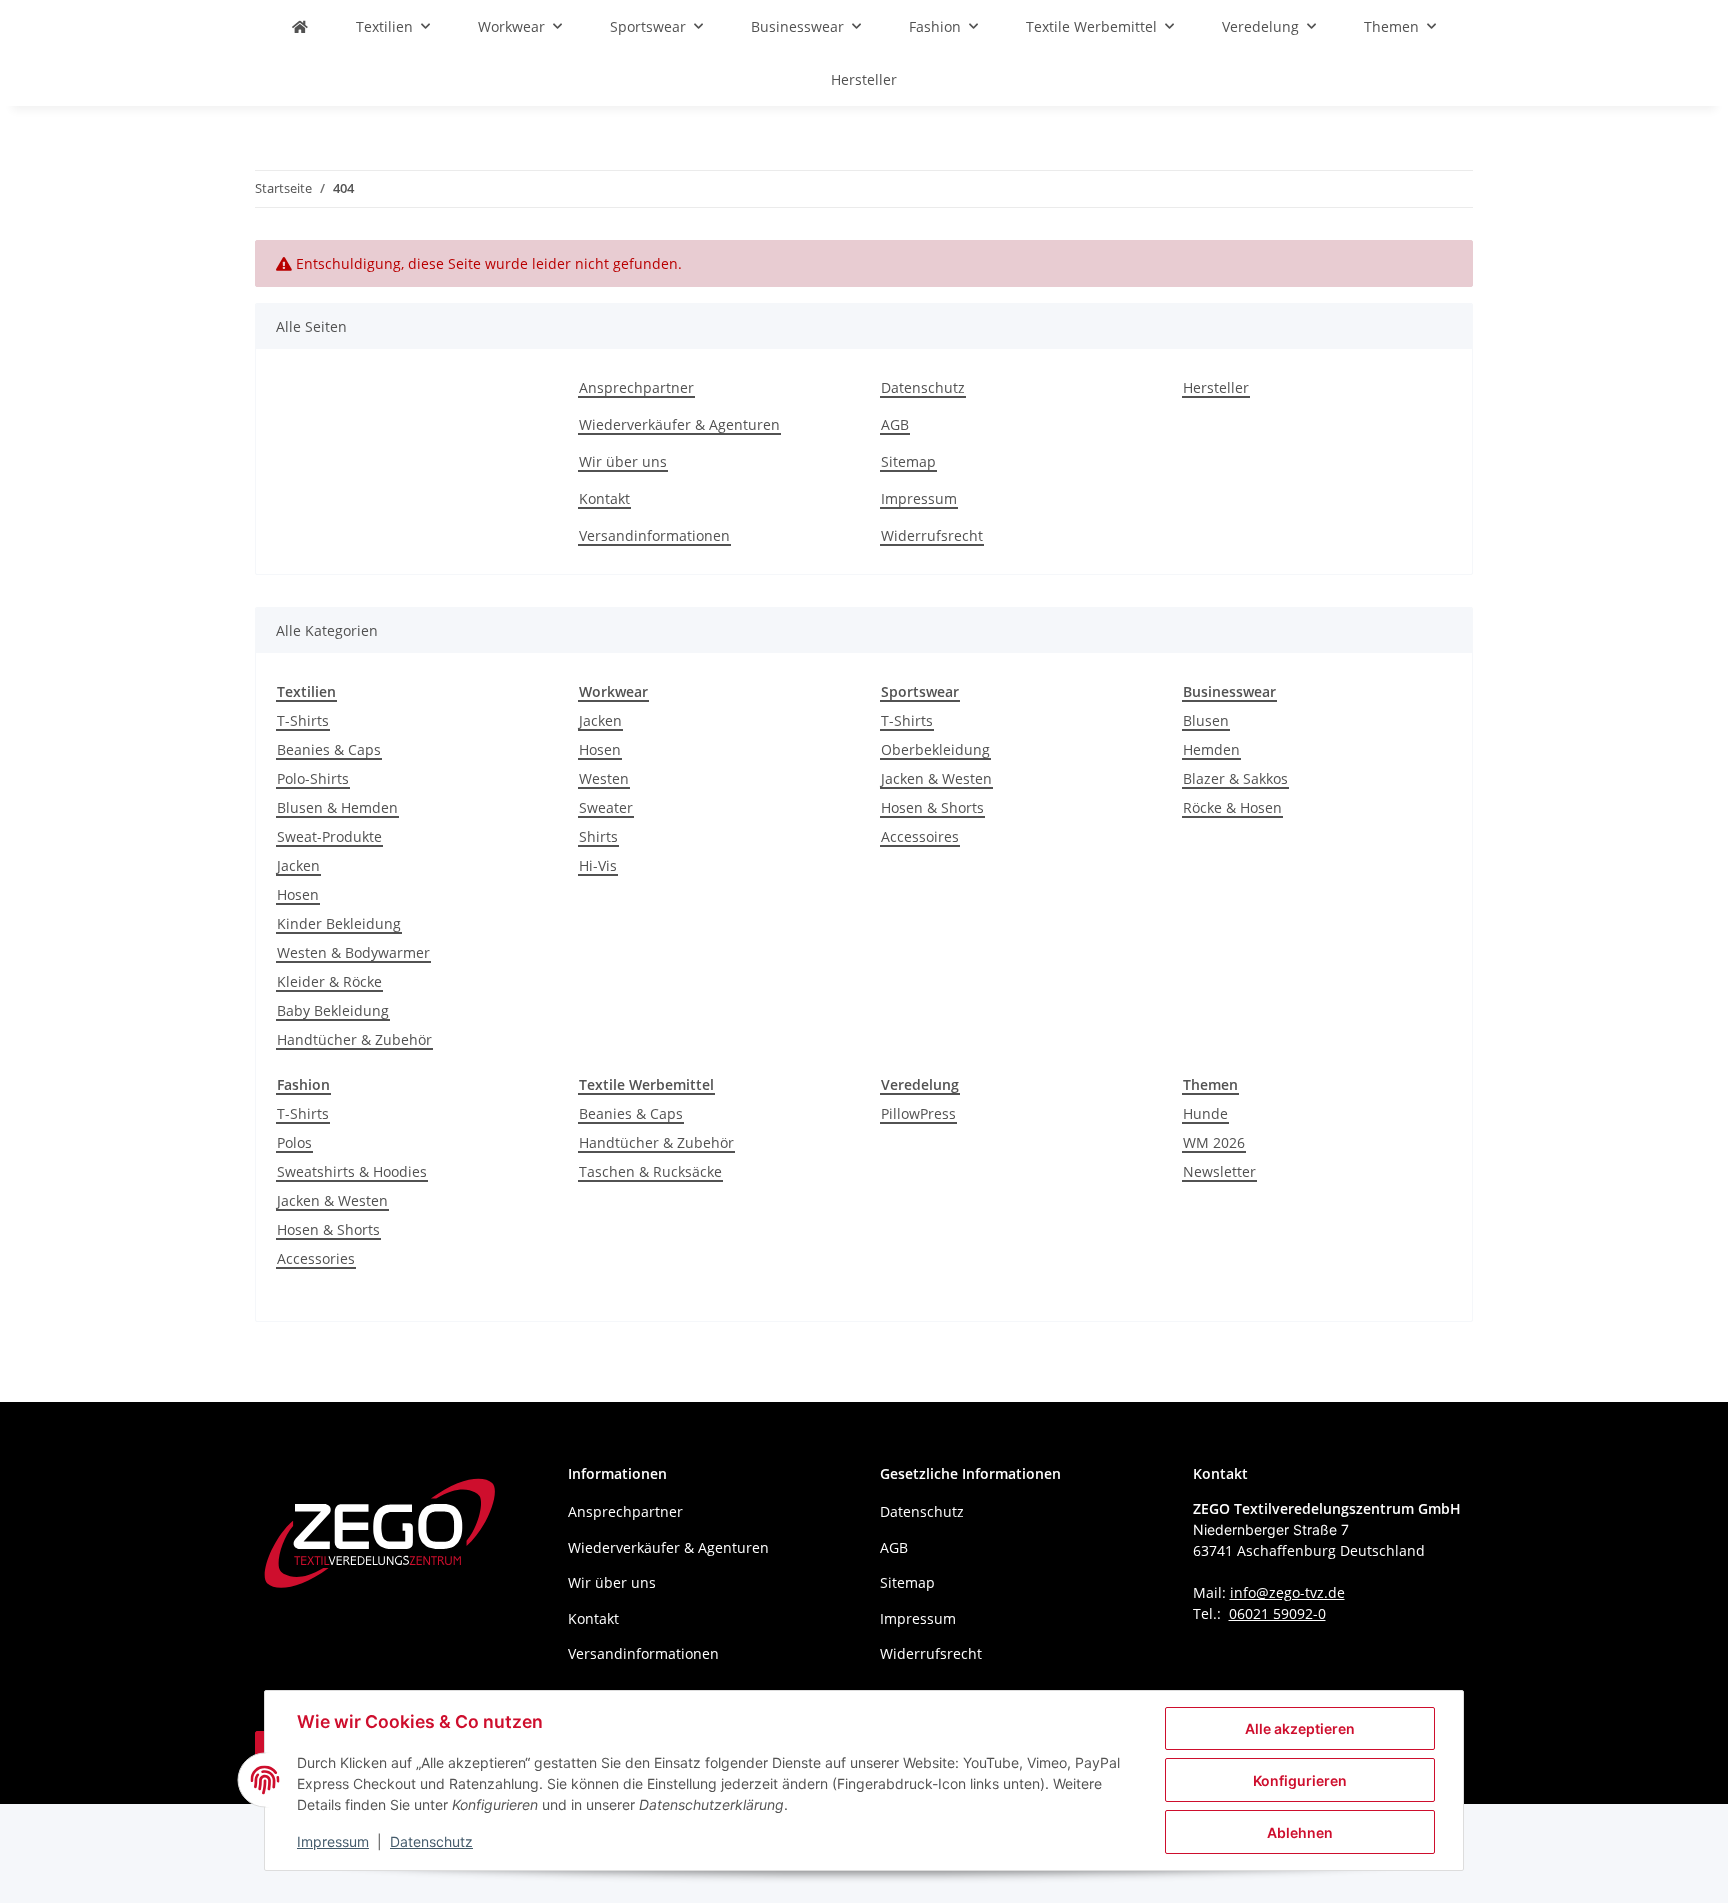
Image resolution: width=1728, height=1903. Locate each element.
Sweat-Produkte (329, 836)
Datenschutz (431, 1841)
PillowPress (918, 1113)
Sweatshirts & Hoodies (352, 1171)
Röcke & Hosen (1232, 807)
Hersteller (864, 79)
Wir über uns (623, 461)
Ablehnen (1300, 1832)
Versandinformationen (654, 535)
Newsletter (1219, 1171)
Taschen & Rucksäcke (650, 1171)
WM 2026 (1214, 1142)
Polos (294, 1142)
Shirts (598, 836)
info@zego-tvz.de (1287, 1592)
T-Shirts (303, 720)
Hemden (1211, 749)
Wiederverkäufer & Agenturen (679, 424)
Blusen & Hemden (337, 807)
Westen (604, 778)
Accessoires (920, 836)
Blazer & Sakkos (1235, 778)
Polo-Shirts (313, 778)
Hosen (298, 894)
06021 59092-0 (1277, 1613)
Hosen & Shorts (932, 807)
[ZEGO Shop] (300, 26)
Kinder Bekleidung (339, 923)
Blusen (1206, 720)
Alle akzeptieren (1300, 1728)
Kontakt (604, 498)
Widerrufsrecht (932, 535)
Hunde (1205, 1113)
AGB (895, 424)
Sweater (606, 807)
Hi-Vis (598, 865)
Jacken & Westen (936, 778)
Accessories (316, 1258)
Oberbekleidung (935, 749)
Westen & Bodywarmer (353, 952)
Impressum (333, 1841)
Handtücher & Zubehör (354, 1039)
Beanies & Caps (329, 749)
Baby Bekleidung (333, 1010)
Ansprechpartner (636, 387)
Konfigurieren (1300, 1780)
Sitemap (908, 461)
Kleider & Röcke (329, 981)
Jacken (298, 865)
